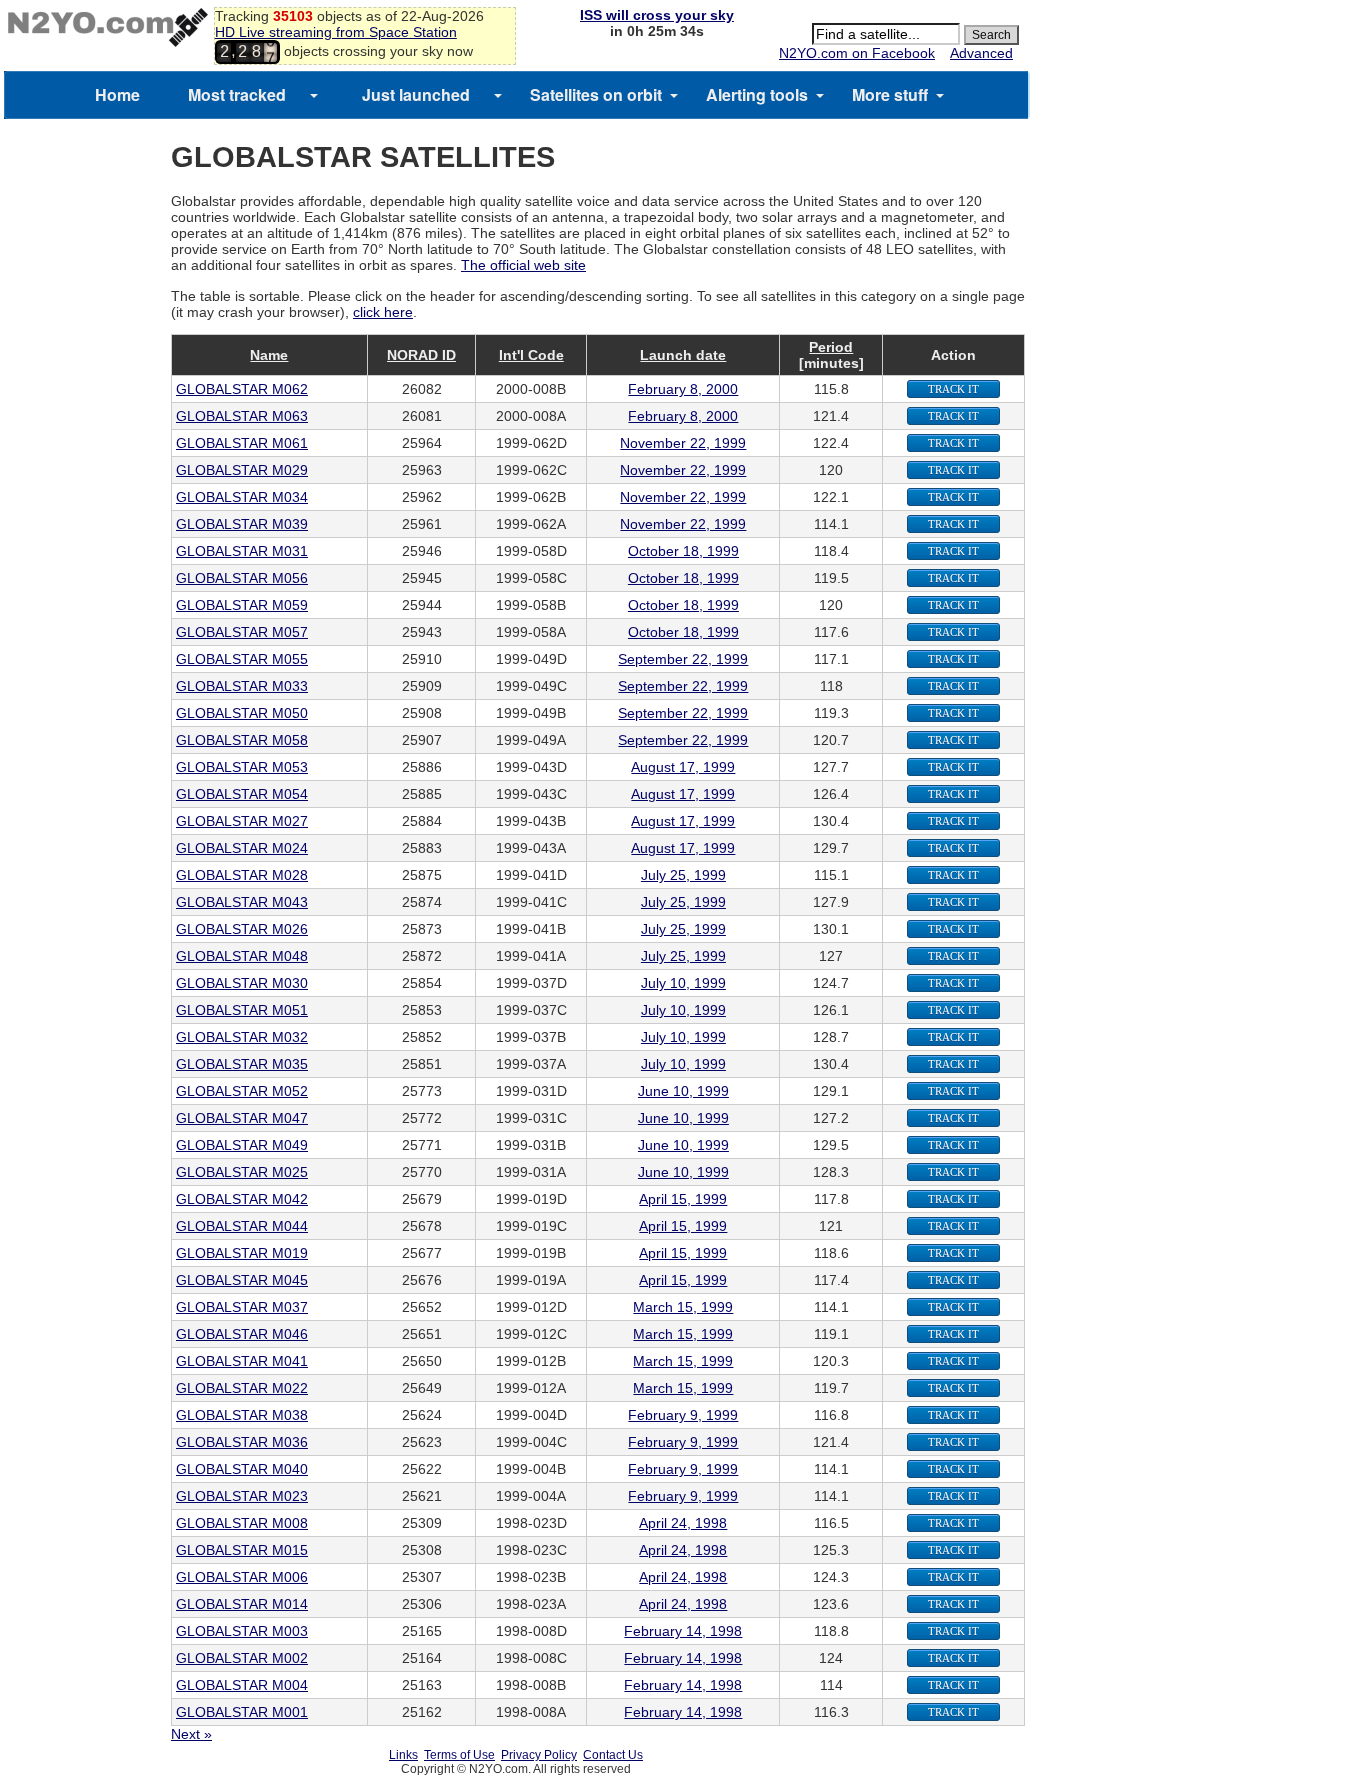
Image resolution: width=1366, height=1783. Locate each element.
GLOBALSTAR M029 (242, 470)
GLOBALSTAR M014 (242, 1604)
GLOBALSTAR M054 (242, 794)
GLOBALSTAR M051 (242, 1010)
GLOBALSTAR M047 (242, 1118)
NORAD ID (421, 355)
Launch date (683, 355)
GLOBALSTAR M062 (242, 389)
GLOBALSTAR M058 (242, 740)
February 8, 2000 (683, 389)
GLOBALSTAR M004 (242, 1685)
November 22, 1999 (683, 443)
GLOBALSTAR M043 (242, 902)
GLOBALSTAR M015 (242, 1550)
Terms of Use (459, 1755)
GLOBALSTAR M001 (242, 1712)
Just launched (416, 94)
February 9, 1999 (683, 1415)
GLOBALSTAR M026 (242, 929)
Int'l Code (531, 355)
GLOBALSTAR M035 (242, 1064)
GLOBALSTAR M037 (242, 1307)
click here (383, 312)
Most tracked (237, 94)
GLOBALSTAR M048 (242, 956)
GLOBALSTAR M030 (242, 983)
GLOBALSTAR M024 (242, 848)
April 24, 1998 (683, 1523)
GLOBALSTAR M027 (242, 821)
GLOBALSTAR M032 (242, 1037)
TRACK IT (953, 389)
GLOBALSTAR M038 (242, 1415)
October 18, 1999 (683, 551)
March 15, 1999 (683, 1307)
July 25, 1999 (683, 875)
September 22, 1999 (683, 659)
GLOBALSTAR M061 (242, 443)
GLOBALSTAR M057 (242, 632)
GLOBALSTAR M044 (242, 1226)
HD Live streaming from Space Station (336, 32)
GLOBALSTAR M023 (242, 1496)
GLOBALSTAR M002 (242, 1658)
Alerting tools (757, 94)
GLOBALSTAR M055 (242, 659)
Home (117, 94)
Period (831, 347)
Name (269, 355)
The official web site (523, 265)
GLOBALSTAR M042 (242, 1199)
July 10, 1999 (683, 983)
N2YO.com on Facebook (857, 53)
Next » (191, 1734)
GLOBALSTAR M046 (242, 1334)
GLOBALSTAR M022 (242, 1388)
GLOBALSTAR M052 (242, 1091)
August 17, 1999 (683, 767)
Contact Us (613, 1755)
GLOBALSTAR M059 (242, 605)
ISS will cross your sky (657, 15)
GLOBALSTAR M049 (242, 1145)
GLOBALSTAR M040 (242, 1469)
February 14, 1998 (683, 1631)
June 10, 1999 (683, 1091)
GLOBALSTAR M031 (242, 551)
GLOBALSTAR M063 (242, 416)
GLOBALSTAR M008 (242, 1523)
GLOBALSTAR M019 (242, 1253)
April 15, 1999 (683, 1199)
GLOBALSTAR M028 (242, 875)
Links (403, 1755)
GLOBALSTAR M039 (242, 524)
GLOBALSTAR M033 (242, 686)
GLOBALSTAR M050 (242, 713)
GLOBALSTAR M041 (242, 1361)
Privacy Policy (539, 1755)
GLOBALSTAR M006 (242, 1577)
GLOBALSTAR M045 (242, 1280)
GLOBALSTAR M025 (242, 1172)
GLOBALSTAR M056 (242, 578)
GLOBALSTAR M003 (242, 1631)
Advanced (981, 53)
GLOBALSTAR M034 (242, 497)
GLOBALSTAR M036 (242, 1442)
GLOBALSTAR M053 (242, 767)
